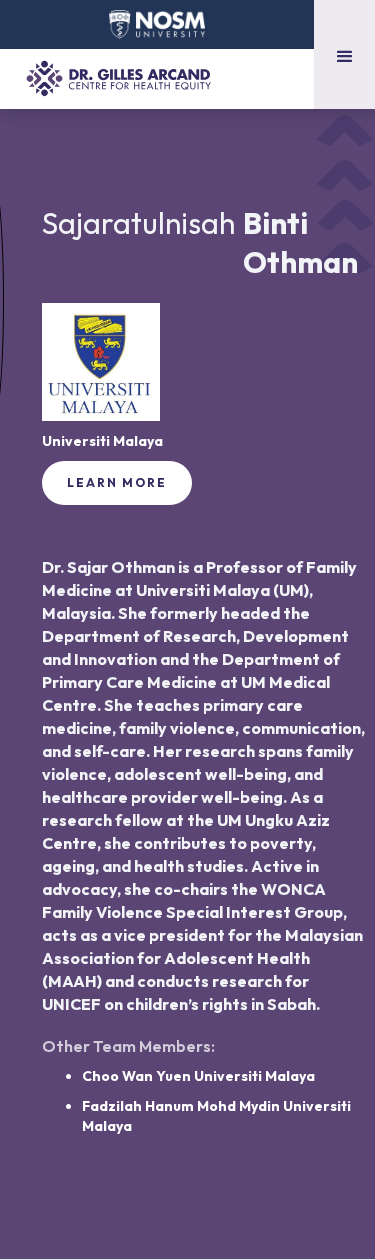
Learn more (117, 482)
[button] (344, 54)
